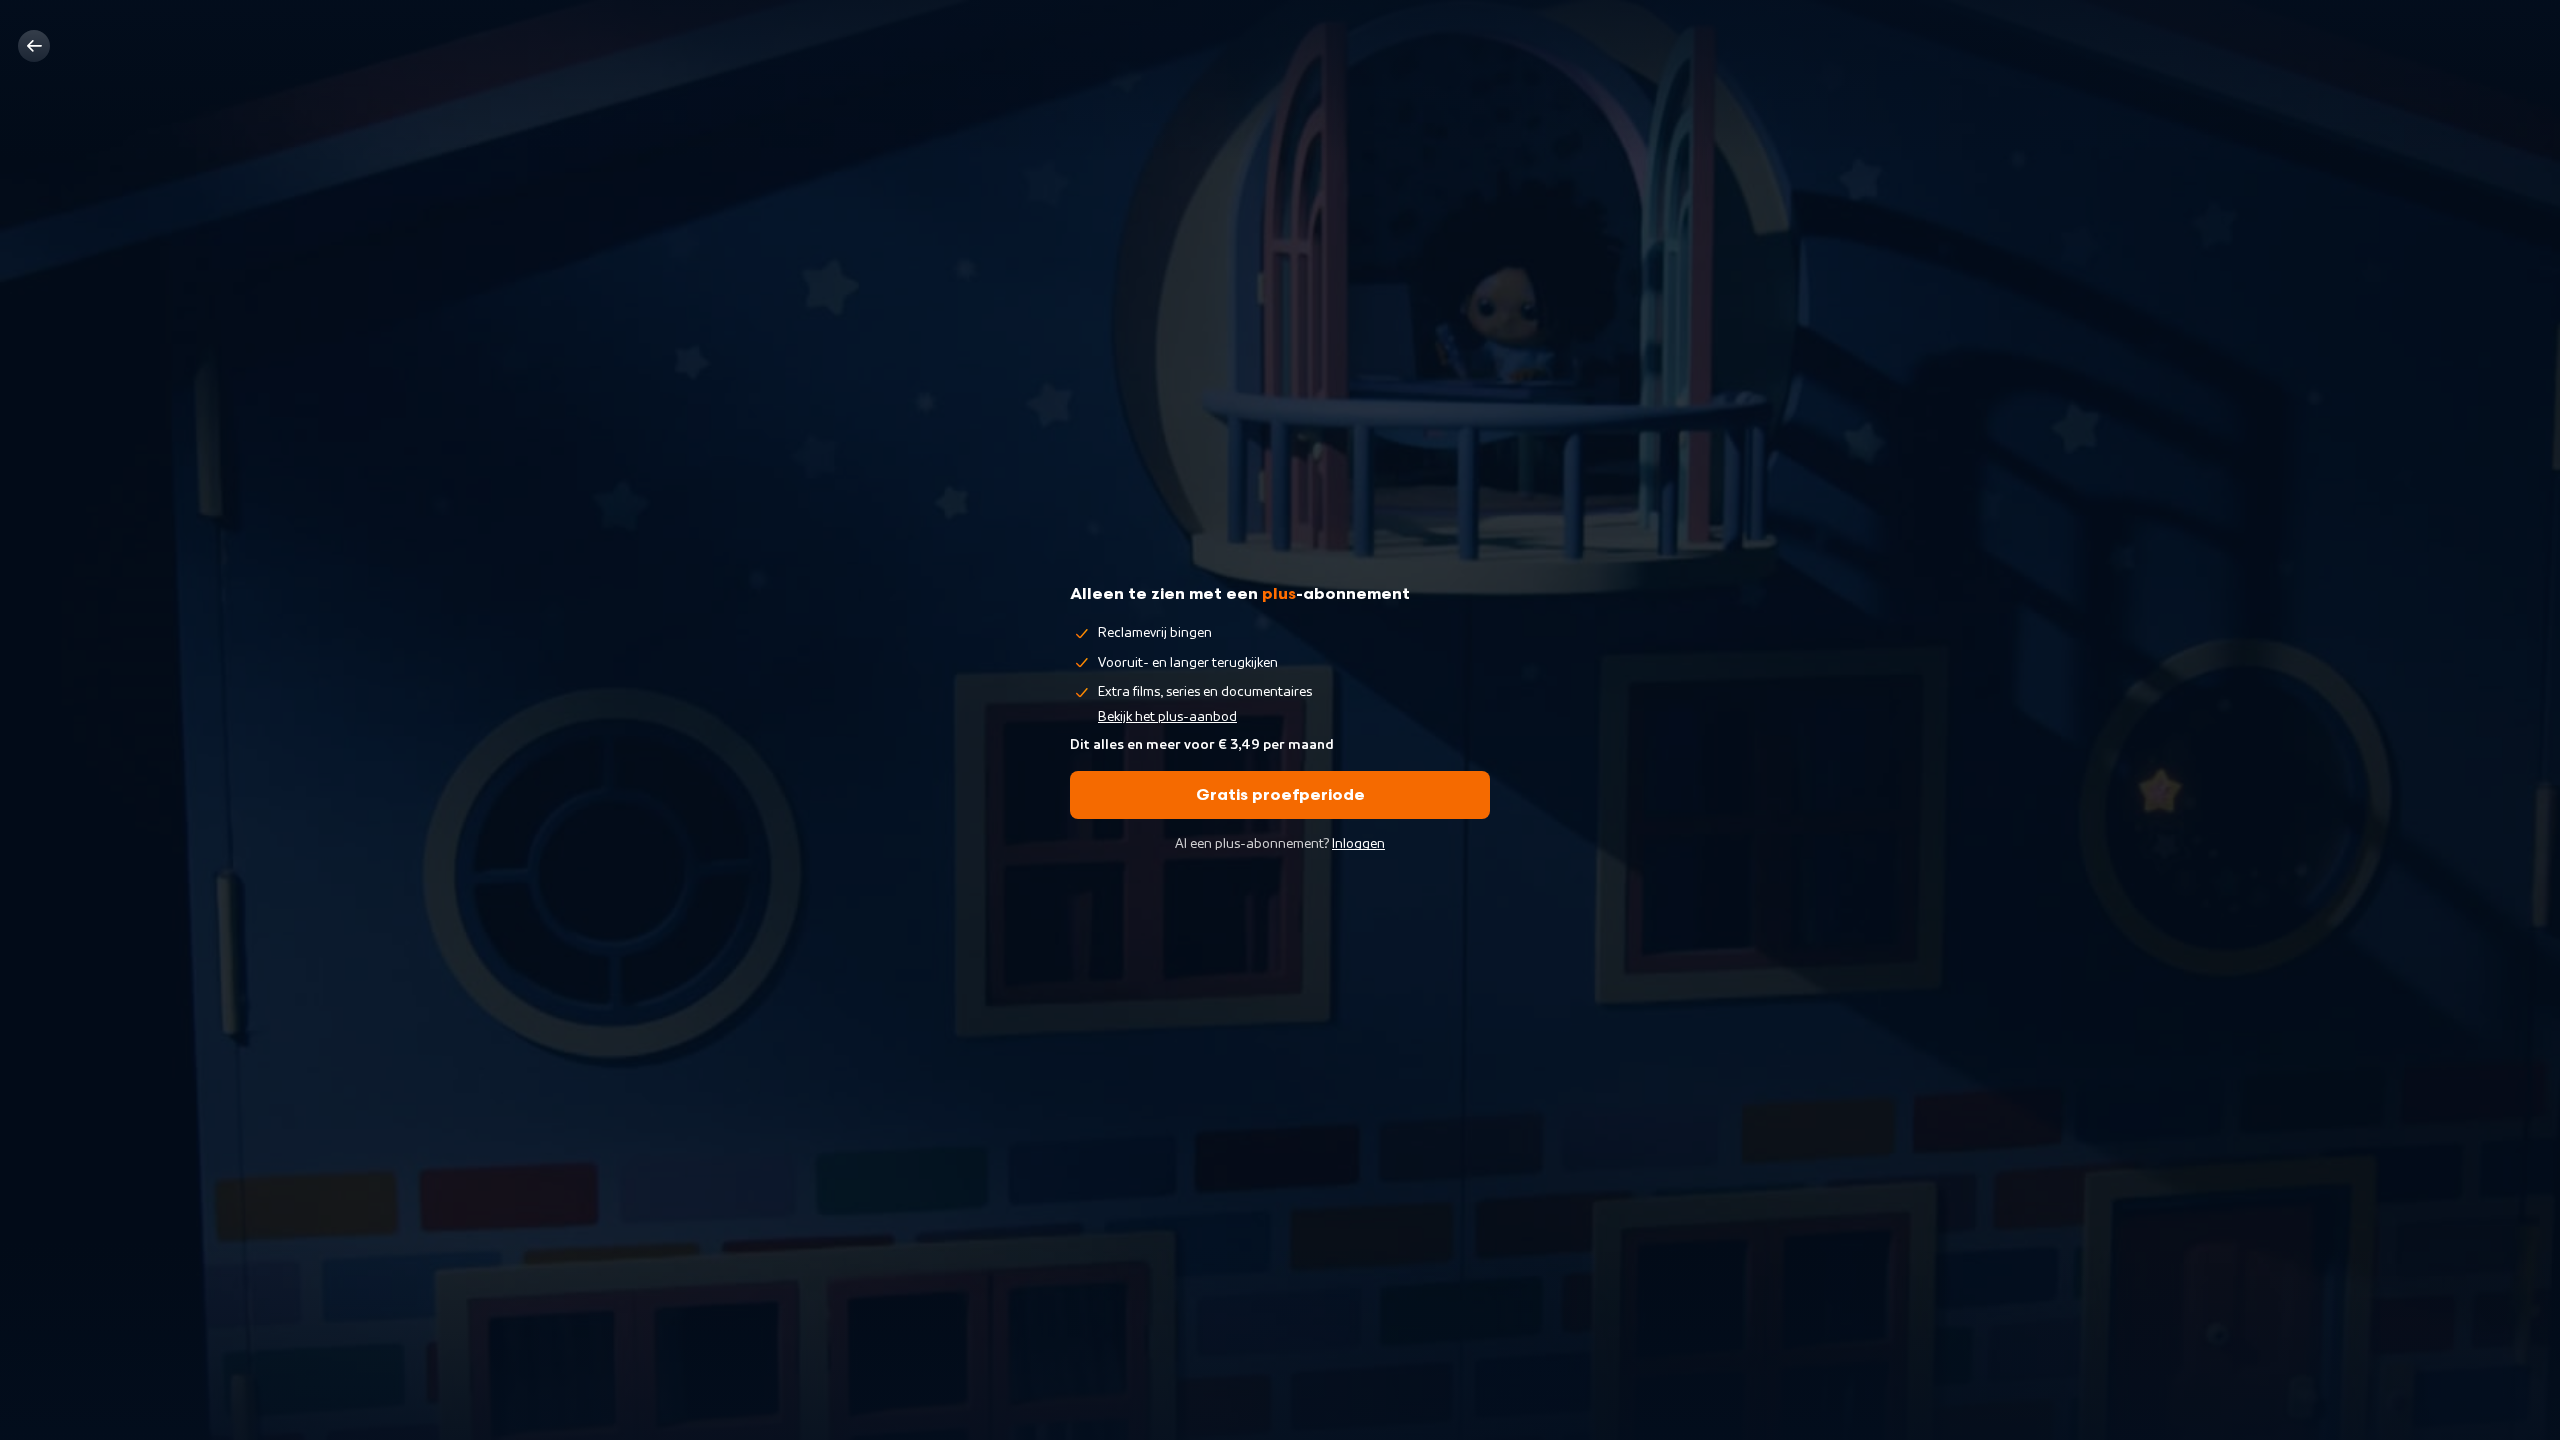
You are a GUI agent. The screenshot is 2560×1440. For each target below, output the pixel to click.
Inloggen (1358, 844)
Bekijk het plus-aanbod (1167, 717)
